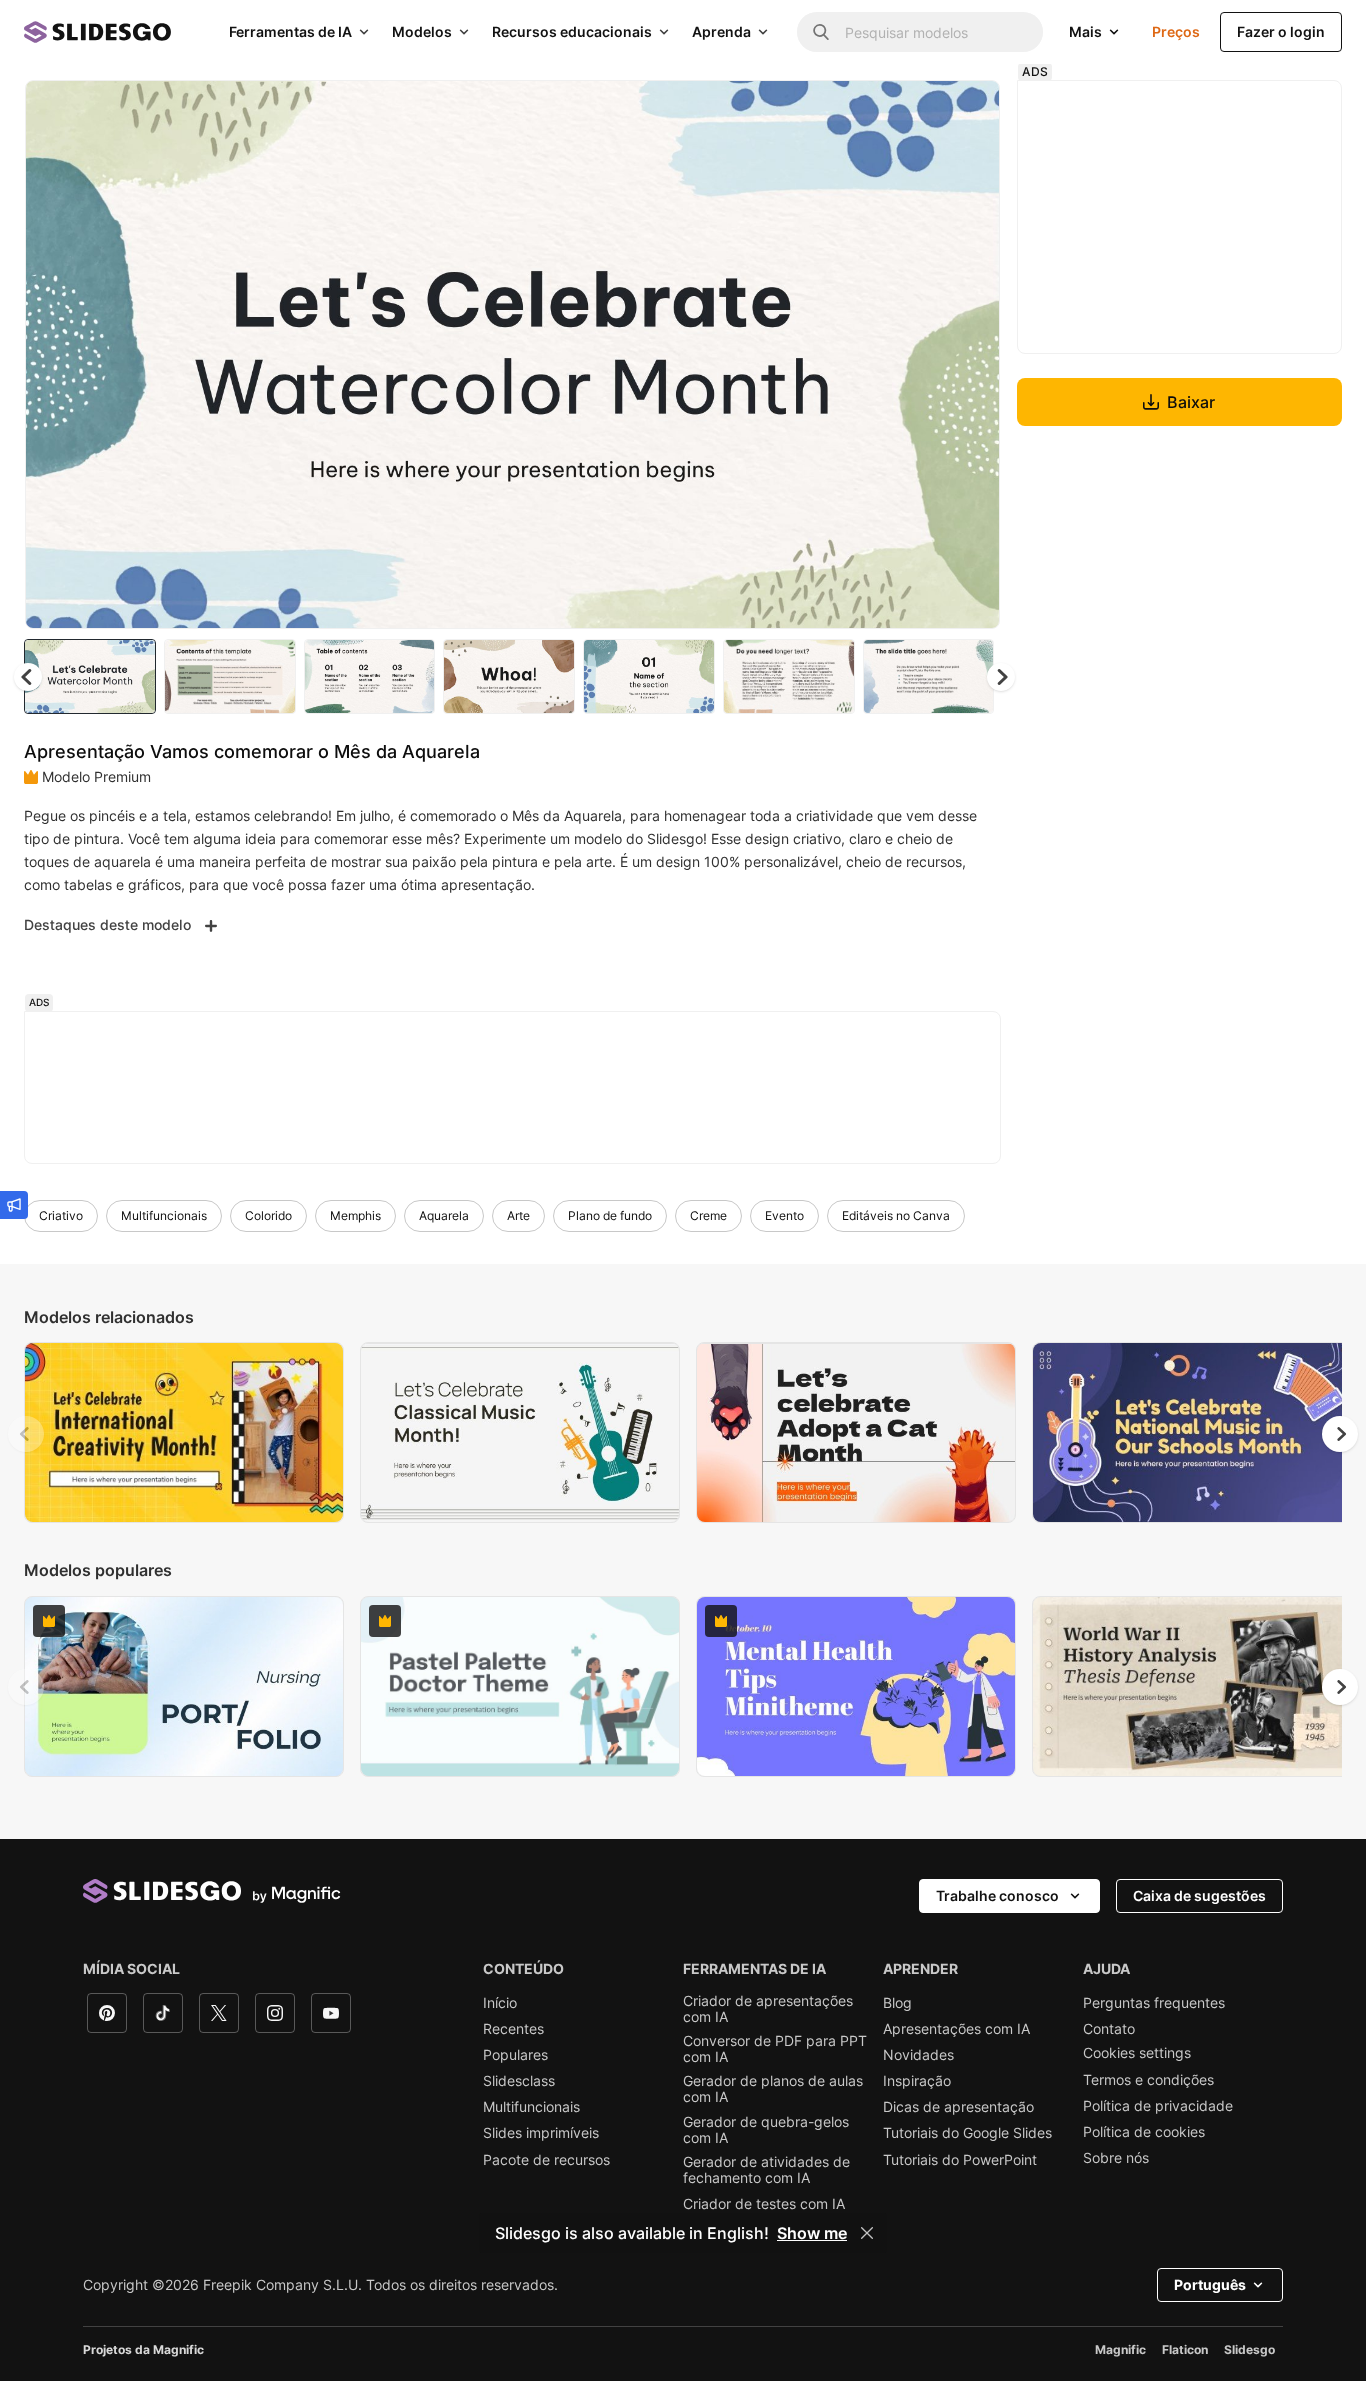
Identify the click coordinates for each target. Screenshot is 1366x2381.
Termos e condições (1148, 2080)
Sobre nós (1116, 2158)
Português (1210, 2284)
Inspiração (917, 2081)
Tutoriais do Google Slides (967, 2133)
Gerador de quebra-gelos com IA (766, 2130)
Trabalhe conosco (997, 1895)
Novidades (918, 2055)
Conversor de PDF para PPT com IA (775, 2049)
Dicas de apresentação (958, 2107)
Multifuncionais (164, 1215)
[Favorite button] (914, 112)
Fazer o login (1281, 31)
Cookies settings (1137, 2053)
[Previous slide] (26, 1434)
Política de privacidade (1158, 2106)
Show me (812, 2233)
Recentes (513, 2029)
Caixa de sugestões (1199, 1895)
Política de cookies (1144, 2132)
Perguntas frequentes (1154, 2003)
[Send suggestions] (14, 1205)
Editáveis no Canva (896, 1215)
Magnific (1120, 2349)
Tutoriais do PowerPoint (960, 2160)
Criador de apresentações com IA (768, 2009)
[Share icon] (966, 112)
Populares (515, 2055)
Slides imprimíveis (541, 2133)
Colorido (268, 1215)
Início (500, 2003)
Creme (708, 1215)
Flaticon (1185, 2349)
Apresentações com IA (956, 2029)
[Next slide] (970, 355)
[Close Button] (867, 2233)
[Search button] (821, 32)
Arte (518, 1215)
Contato (1109, 2029)
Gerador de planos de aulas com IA (773, 2089)
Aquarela (444, 1215)
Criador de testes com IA (764, 2204)
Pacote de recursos (546, 2160)
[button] (1001, 677)
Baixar (1191, 402)
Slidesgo (1249, 2349)
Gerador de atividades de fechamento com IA (766, 2170)
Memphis (355, 1215)
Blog (897, 2003)
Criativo (61, 1215)
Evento (784, 1215)
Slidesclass (519, 2081)
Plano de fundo (610, 1215)
